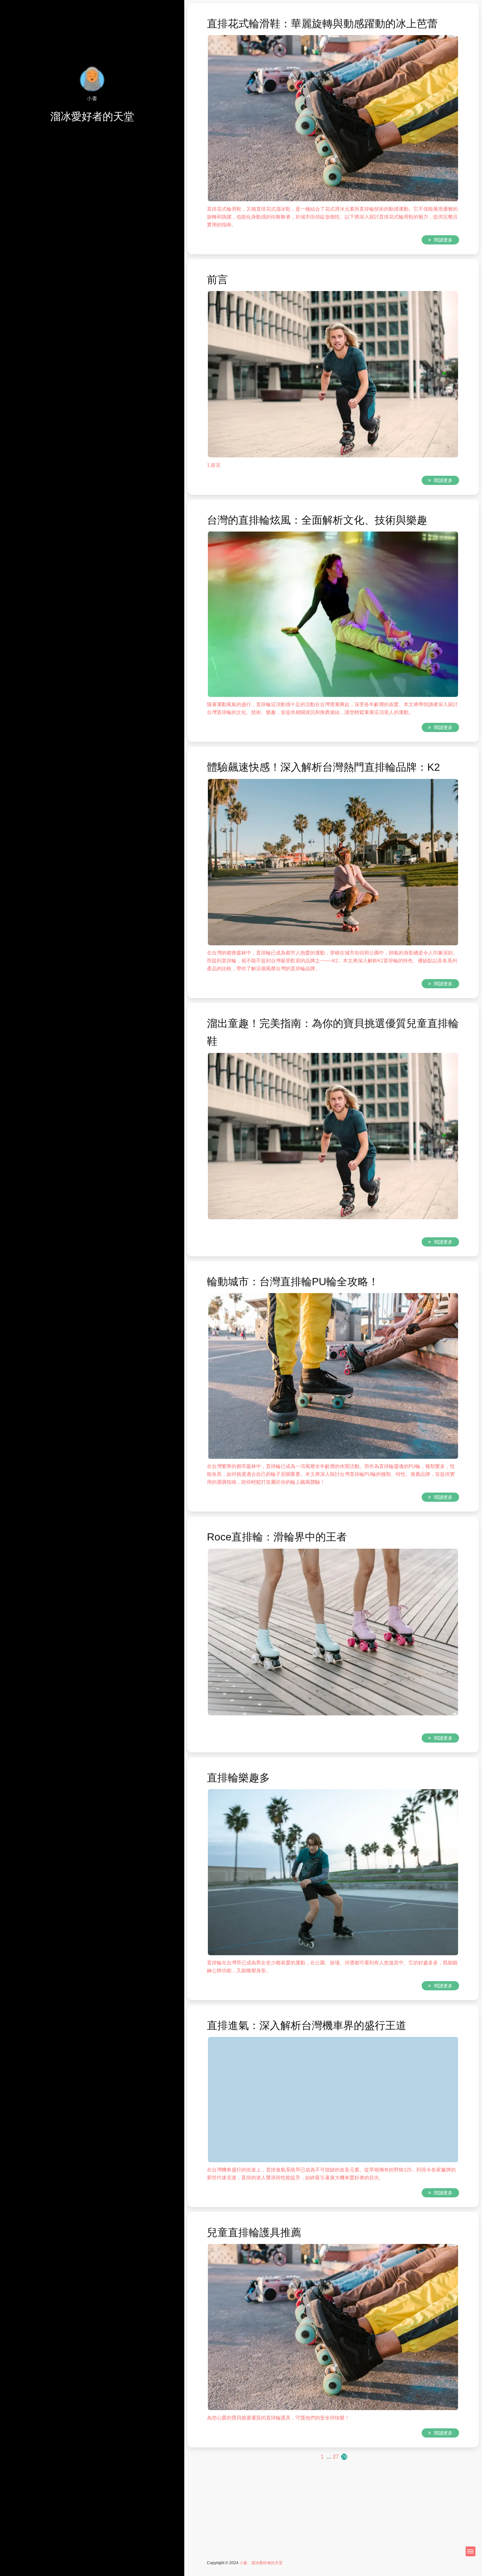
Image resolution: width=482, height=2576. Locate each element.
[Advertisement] (333, 2507)
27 (336, 2457)
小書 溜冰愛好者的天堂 (263, 2563)
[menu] (471, 2551)
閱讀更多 (443, 240)
